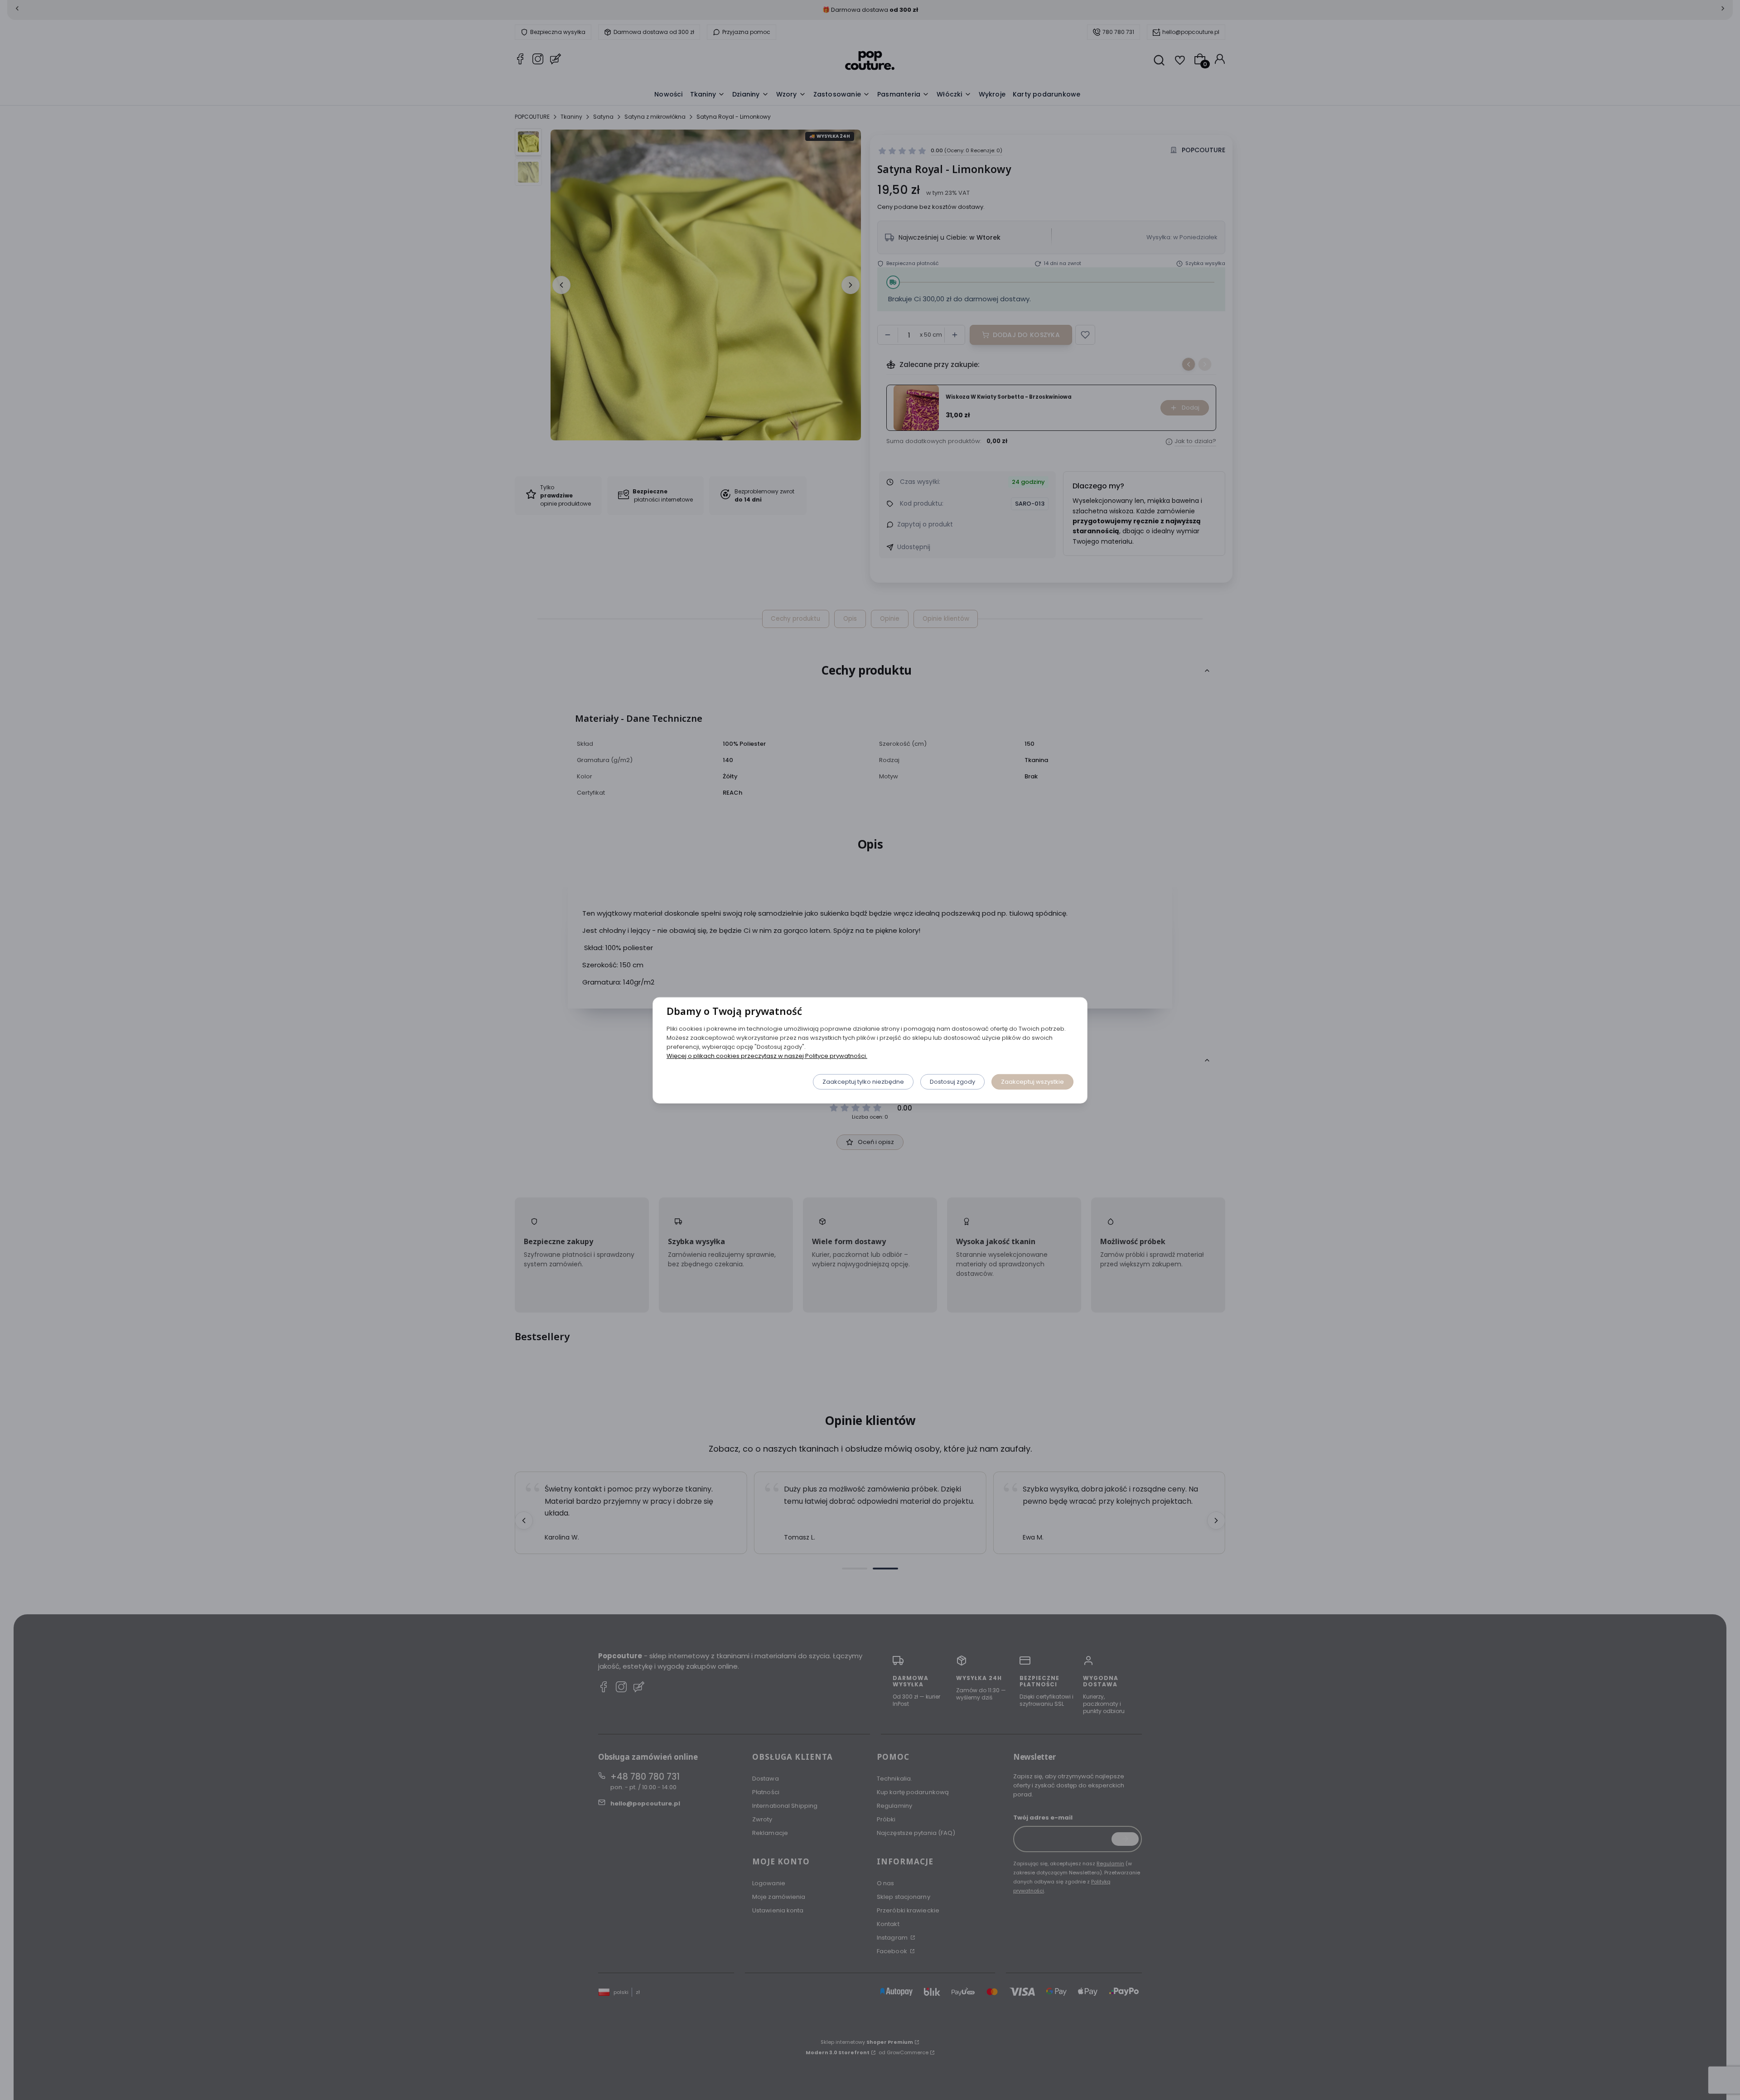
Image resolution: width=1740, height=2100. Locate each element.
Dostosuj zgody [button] (952, 1081)
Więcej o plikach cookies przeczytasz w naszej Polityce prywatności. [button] (767, 1055)
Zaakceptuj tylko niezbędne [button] (863, 1081)
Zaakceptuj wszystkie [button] (1032, 1081)
